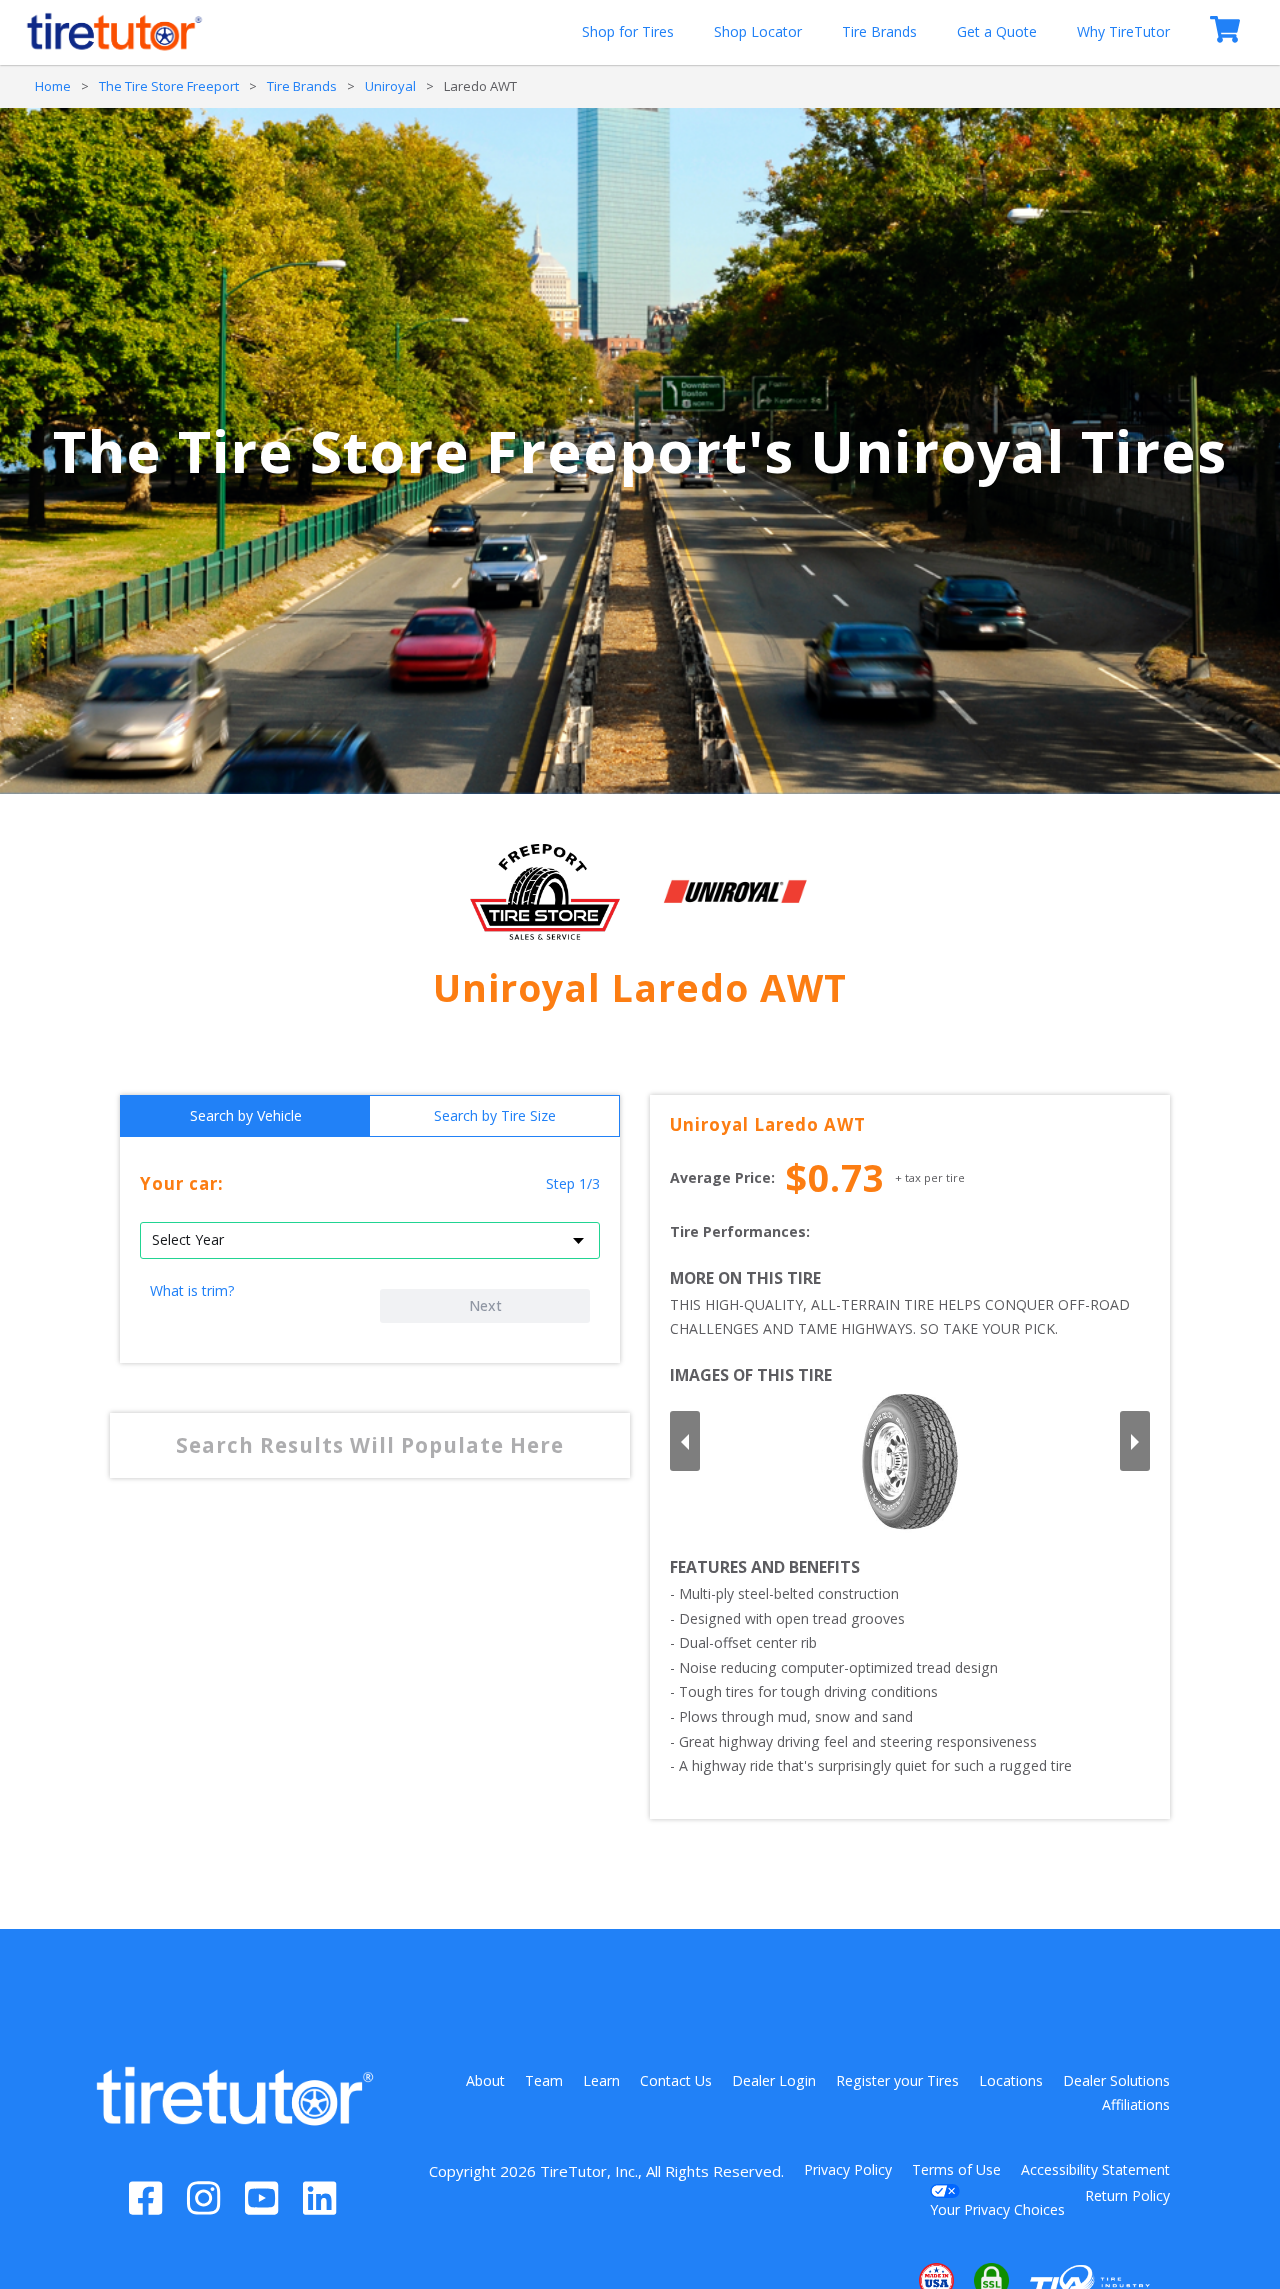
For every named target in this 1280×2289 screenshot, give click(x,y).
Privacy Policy (848, 2169)
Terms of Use (956, 2169)
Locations (1011, 2080)
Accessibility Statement (1095, 2169)
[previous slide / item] (685, 1441)
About (485, 2080)
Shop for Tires (628, 31)
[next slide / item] (1135, 1441)
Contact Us (676, 2080)
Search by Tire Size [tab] (495, 1115)
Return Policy (1127, 2195)
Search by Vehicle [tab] (246, 1115)
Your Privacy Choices (997, 2209)
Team (544, 2080)
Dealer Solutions (1116, 2080)
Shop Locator (758, 31)
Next (485, 1305)
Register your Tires (897, 2080)
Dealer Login (774, 2080)
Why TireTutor (1123, 31)
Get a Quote (997, 31)
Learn (601, 2080)
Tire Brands (879, 31)
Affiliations (1136, 2104)
